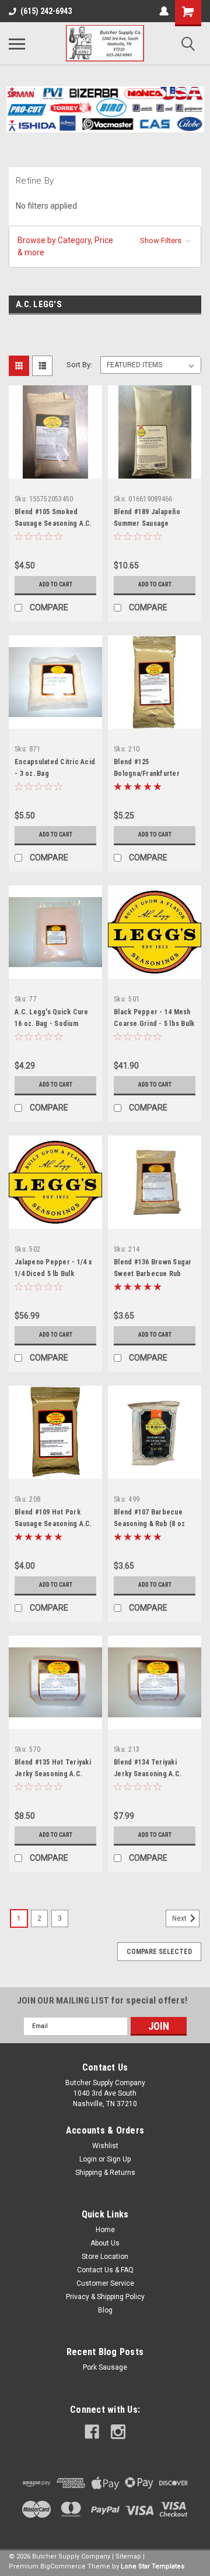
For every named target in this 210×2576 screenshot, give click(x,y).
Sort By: (79, 365)
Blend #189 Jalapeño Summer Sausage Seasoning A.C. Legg (147, 523)
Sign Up (119, 2159)
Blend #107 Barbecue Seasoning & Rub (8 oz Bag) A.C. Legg (149, 1524)
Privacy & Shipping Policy (105, 2297)
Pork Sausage (105, 2367)
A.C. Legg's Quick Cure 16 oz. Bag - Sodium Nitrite (52, 1024)
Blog (105, 2310)
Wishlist (105, 2146)
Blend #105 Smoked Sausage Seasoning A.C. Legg (53, 523)
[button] (105, 247)
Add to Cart (56, 584)
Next (180, 1918)
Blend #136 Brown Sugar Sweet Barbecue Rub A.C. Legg (153, 1274)
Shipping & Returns (105, 2173)
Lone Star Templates (153, 2566)
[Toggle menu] (17, 44)
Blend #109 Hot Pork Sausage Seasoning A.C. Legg (53, 1524)
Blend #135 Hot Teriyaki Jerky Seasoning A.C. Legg (53, 1774)
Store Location (105, 2257)
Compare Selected (159, 1952)
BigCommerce (63, 2566)
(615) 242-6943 (46, 11)
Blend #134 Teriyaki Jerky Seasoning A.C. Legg (148, 1774)
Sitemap (128, 2556)
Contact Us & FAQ (105, 2270)
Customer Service (105, 2283)
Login (88, 2159)
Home (105, 2230)
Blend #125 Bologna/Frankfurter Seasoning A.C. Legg (147, 774)
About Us (105, 2243)
